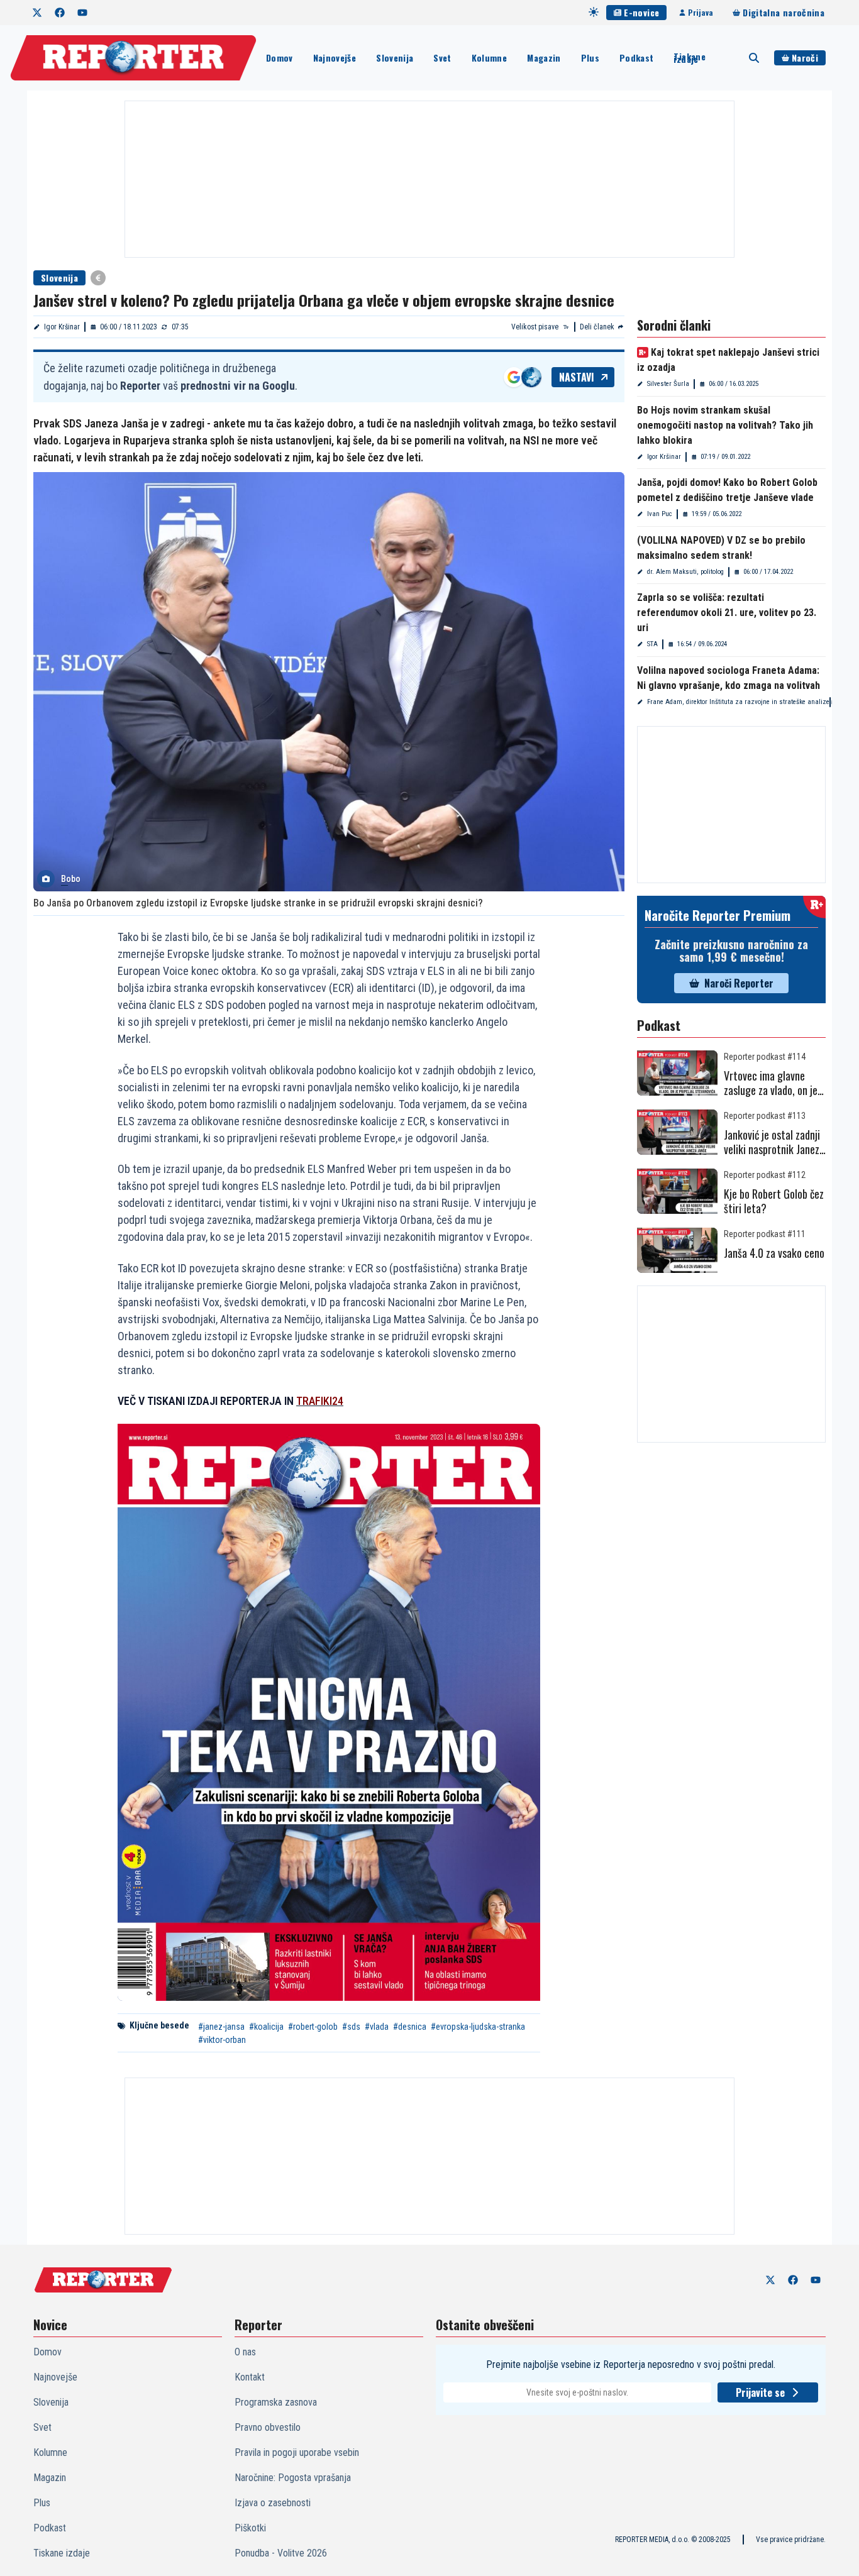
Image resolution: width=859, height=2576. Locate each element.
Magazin (544, 58)
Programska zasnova (276, 2402)
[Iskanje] (754, 58)
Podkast (636, 58)
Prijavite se (760, 2392)
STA (652, 644)
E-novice (641, 12)
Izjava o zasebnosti (273, 2503)
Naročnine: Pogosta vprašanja (293, 2478)
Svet (442, 58)
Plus (590, 58)
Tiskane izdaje (689, 58)
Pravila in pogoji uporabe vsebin (297, 2452)
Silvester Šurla (668, 384)
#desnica (410, 2027)
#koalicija (266, 2027)
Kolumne (489, 58)
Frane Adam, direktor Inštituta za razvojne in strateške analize (738, 702)
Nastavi (577, 377)
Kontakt (250, 2377)
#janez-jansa (221, 2027)
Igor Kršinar (62, 327)
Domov (280, 58)
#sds (351, 2027)
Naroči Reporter (739, 983)
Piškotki (250, 2528)
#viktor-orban (222, 2040)
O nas (245, 2352)
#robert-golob (313, 2027)
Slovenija (395, 58)
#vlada (377, 2027)
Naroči (805, 58)
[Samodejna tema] (594, 12)
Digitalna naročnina (784, 12)
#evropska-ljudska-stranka (478, 2027)
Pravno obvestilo (268, 2427)
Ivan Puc (660, 514)
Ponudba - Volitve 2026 (281, 2553)
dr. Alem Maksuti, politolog (685, 572)
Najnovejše (335, 58)
